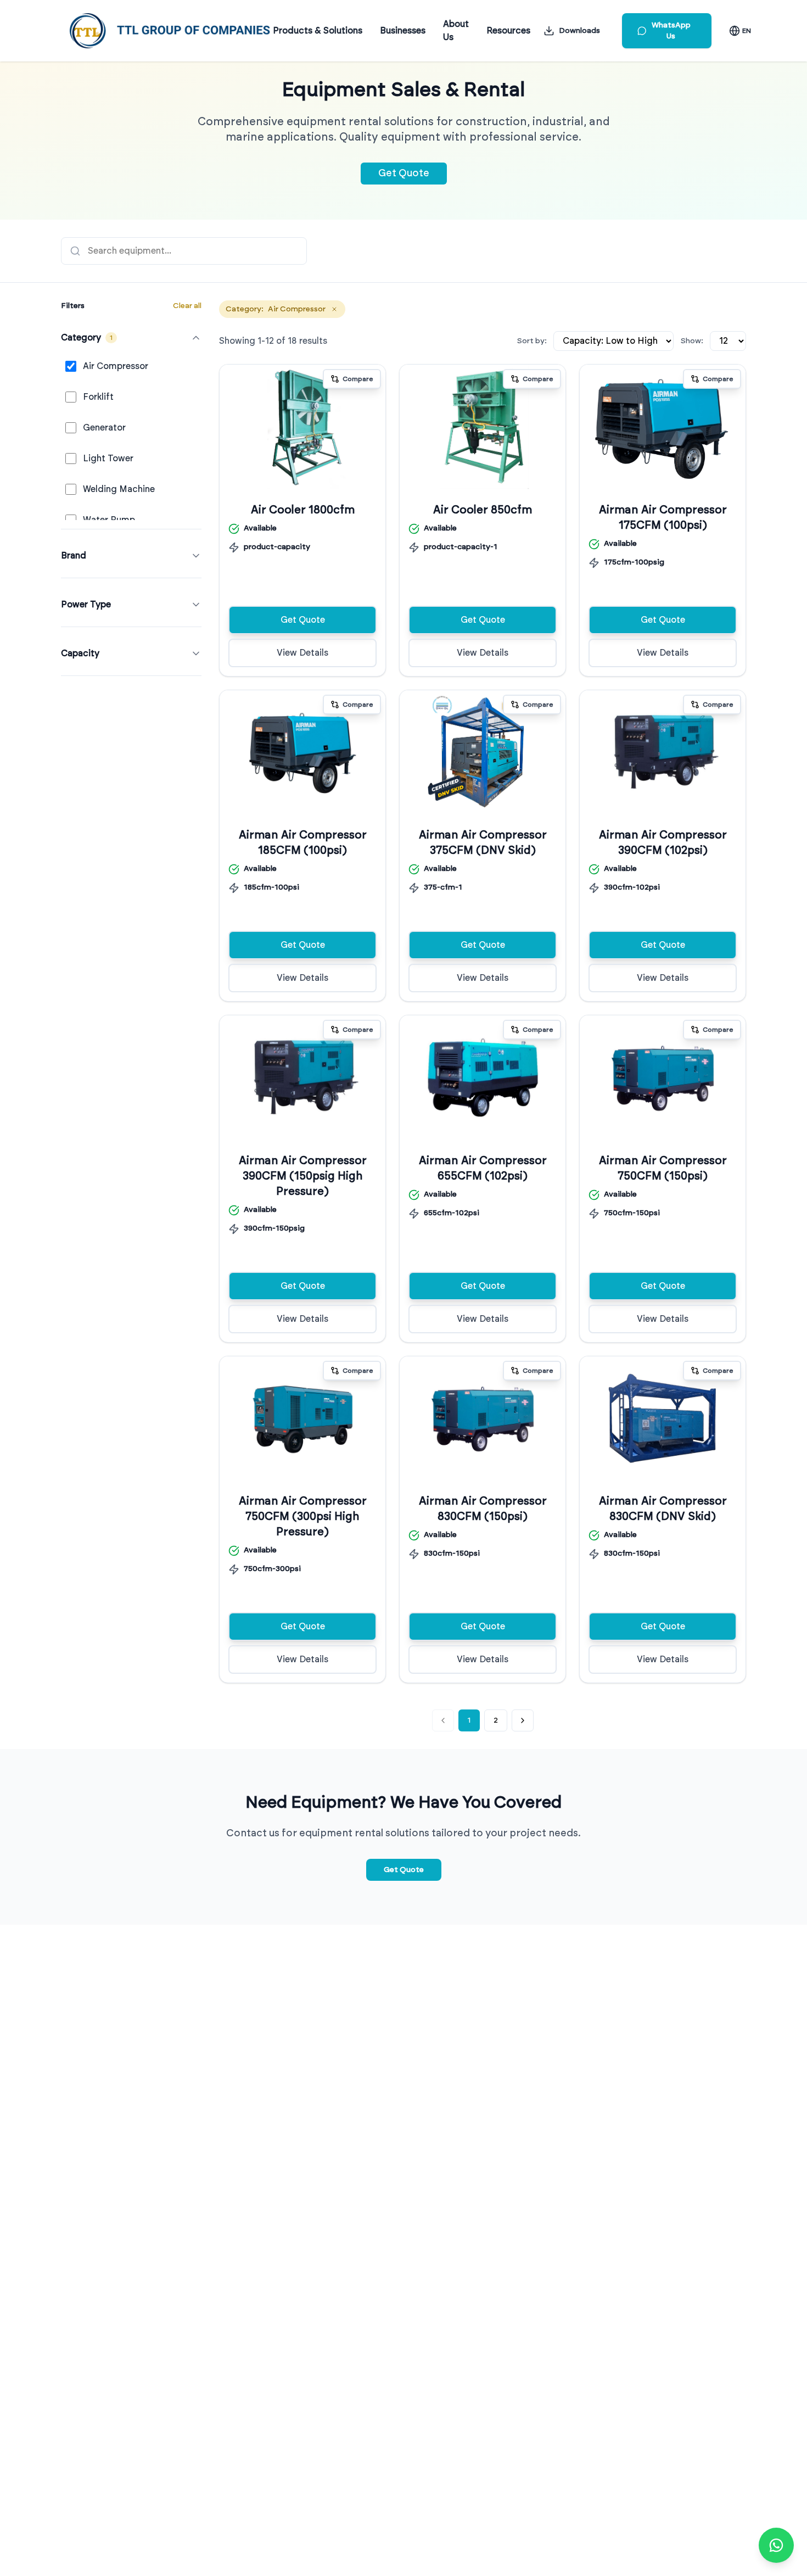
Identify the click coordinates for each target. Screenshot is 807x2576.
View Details (302, 653)
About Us (456, 31)
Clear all (187, 306)
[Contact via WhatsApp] (776, 2545)
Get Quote (404, 174)
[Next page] (523, 1720)
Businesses (403, 31)
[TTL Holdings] (170, 31)
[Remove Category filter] (334, 309)
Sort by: (532, 341)
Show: (692, 341)
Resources (508, 31)
